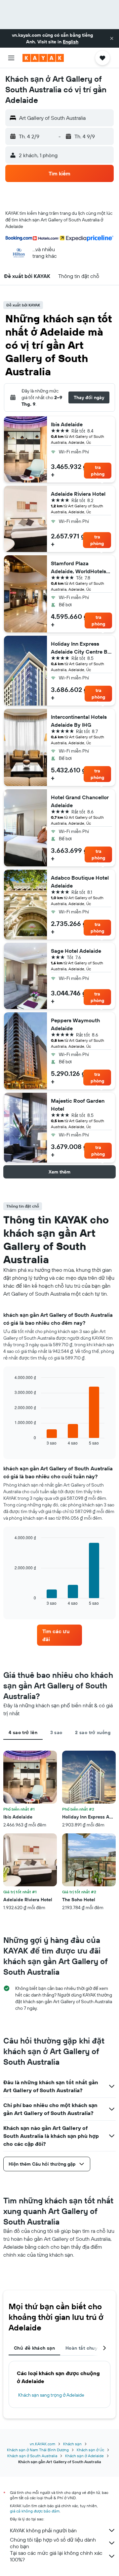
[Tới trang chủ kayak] (43, 58)
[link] (59, 1635)
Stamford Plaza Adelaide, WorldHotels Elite (79, 568)
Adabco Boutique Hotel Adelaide (80, 882)
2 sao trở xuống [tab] (93, 1732)
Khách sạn (72, 2444)
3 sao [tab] (56, 1732)
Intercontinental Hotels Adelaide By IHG (79, 721)
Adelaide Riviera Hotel (78, 494)
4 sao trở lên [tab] (23, 1732)
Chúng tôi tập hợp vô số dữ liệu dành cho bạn (53, 2543)
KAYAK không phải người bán (43, 2530)
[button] (112, 38)
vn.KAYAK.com (42, 2444)
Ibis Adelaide (67, 424)
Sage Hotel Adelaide (76, 951)
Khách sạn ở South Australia (32, 2456)
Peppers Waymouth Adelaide (76, 1024)
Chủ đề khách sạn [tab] (34, 2348)
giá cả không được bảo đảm (35, 2511)
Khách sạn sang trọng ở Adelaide (51, 2395)
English (71, 42)
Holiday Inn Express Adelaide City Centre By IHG (81, 648)
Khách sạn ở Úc (90, 2450)
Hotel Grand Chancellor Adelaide (80, 801)
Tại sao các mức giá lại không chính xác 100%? (56, 2556)
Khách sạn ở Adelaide (84, 2456)
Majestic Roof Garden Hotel (78, 1105)
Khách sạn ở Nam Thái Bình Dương (38, 2450)
